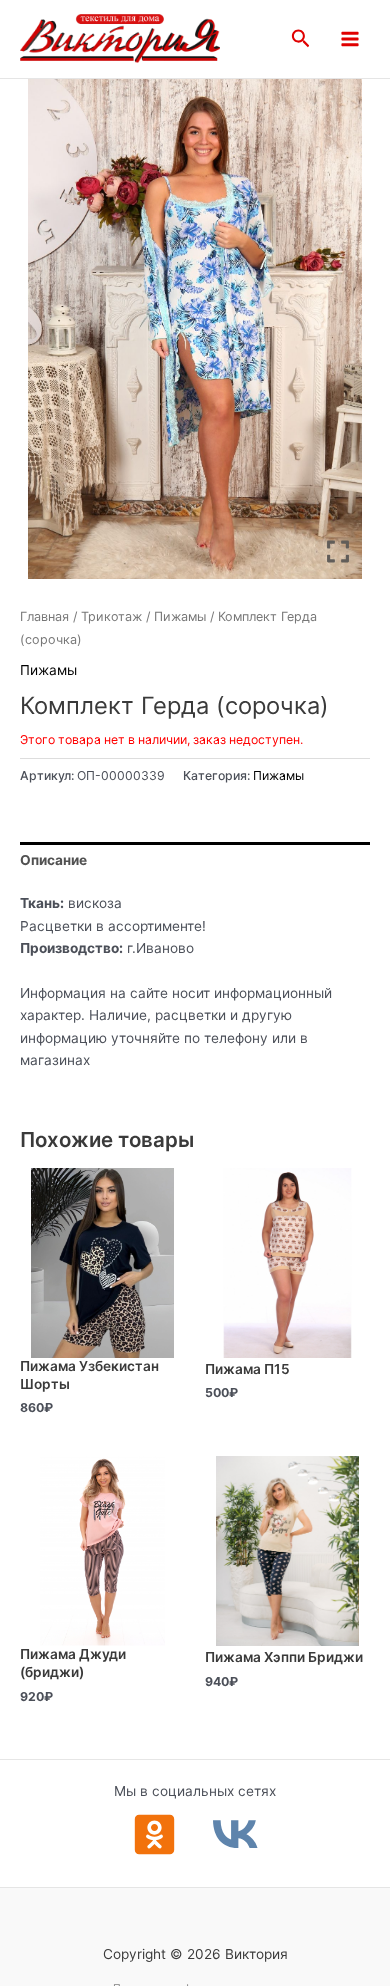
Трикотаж (111, 616)
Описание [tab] (53, 860)
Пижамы (180, 616)
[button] (301, 39)
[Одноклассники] (154, 1834)
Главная (44, 616)
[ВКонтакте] (235, 1834)
